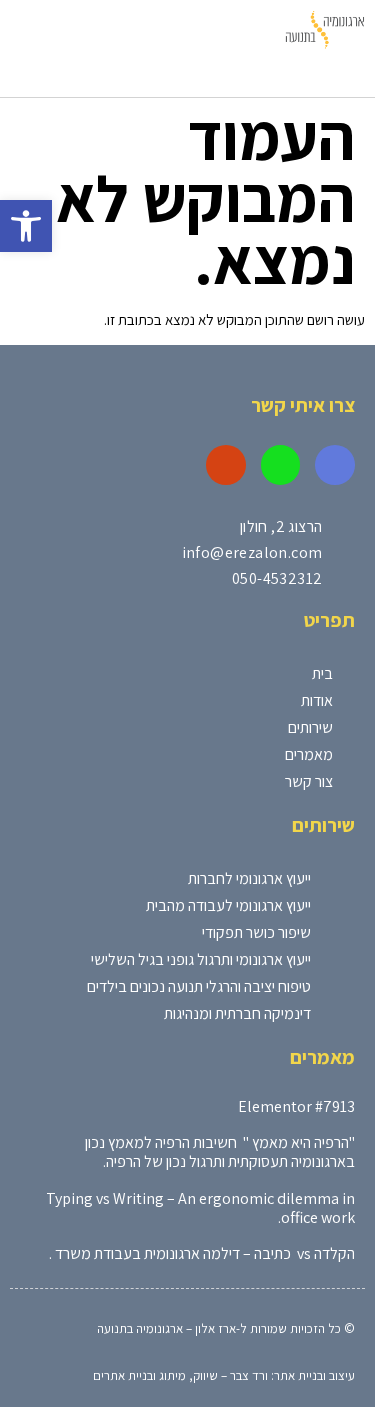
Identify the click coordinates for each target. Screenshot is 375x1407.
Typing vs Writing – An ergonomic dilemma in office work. (200, 1208)
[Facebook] (335, 465)
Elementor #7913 (296, 1106)
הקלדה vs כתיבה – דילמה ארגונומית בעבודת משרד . (202, 1253)
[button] (26, 226)
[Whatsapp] (281, 465)
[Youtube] (226, 465)
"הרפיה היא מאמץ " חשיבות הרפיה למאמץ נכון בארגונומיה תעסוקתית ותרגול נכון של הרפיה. (220, 1152)
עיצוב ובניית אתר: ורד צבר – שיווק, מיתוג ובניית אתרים (224, 1375)
